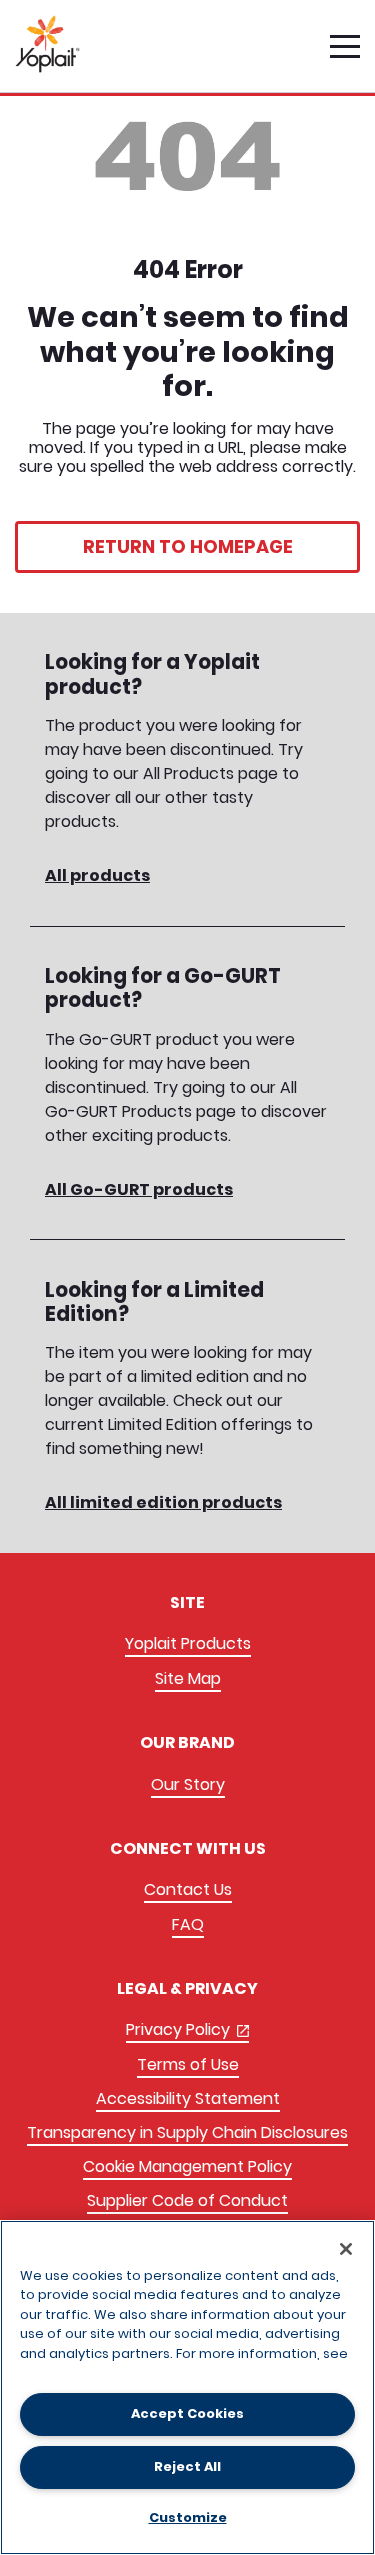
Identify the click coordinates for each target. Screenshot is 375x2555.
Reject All (187, 2466)
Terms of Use (188, 2064)
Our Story (188, 1784)
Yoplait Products (188, 1643)
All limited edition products (163, 1502)
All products (97, 875)
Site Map (188, 1678)
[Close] (346, 2249)
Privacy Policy (188, 2030)
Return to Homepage (188, 546)
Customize (188, 2517)
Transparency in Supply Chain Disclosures (187, 2132)
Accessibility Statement (188, 2098)
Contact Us (188, 1889)
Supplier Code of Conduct (187, 2200)
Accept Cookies (187, 2413)
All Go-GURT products (139, 1189)
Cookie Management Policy (187, 2166)
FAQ (188, 1924)
